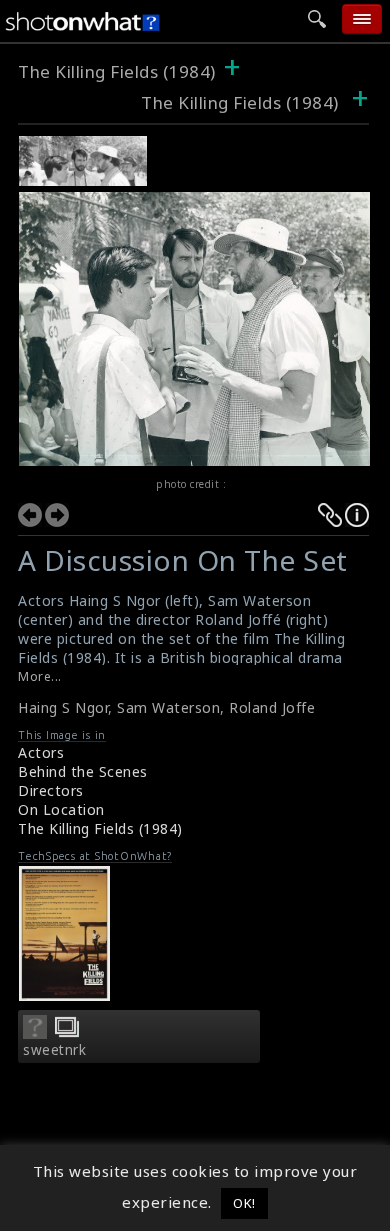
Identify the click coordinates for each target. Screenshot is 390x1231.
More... (40, 676)
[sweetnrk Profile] (35, 1033)
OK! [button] (244, 1203)
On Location (61, 809)
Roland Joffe (272, 707)
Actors (41, 752)
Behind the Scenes (83, 771)
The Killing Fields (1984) (117, 71)
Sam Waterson (168, 707)
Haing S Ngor (63, 707)
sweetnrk (54, 1050)
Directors (51, 790)
